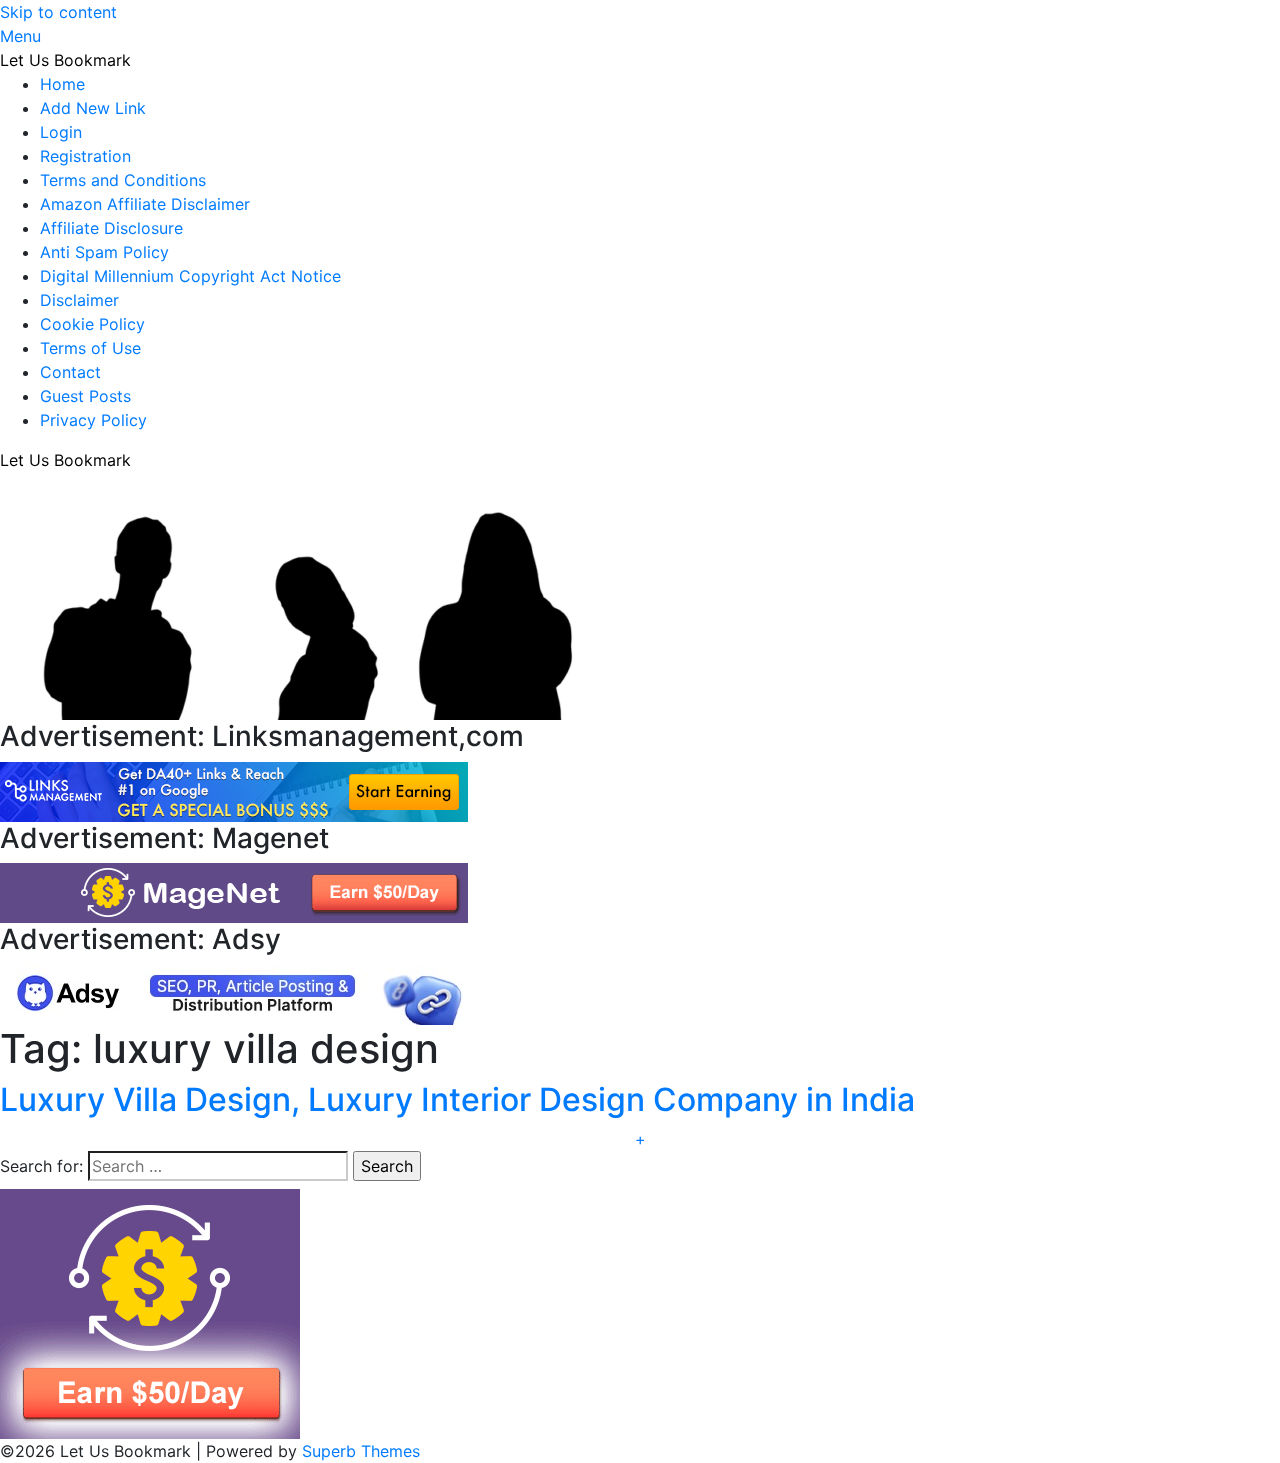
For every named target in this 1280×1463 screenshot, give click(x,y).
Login (61, 132)
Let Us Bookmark (65, 60)
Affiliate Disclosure (111, 228)
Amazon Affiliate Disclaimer (145, 204)
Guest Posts (85, 396)
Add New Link (93, 108)
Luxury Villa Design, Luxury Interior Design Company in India (457, 1099)
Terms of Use (90, 348)
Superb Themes (361, 1451)
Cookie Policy (92, 324)
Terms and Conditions (123, 180)
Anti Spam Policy (104, 252)
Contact (70, 372)
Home (62, 84)
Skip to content (58, 12)
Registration (85, 156)
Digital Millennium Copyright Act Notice (190, 276)
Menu (20, 36)
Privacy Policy (93, 420)
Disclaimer (79, 300)
